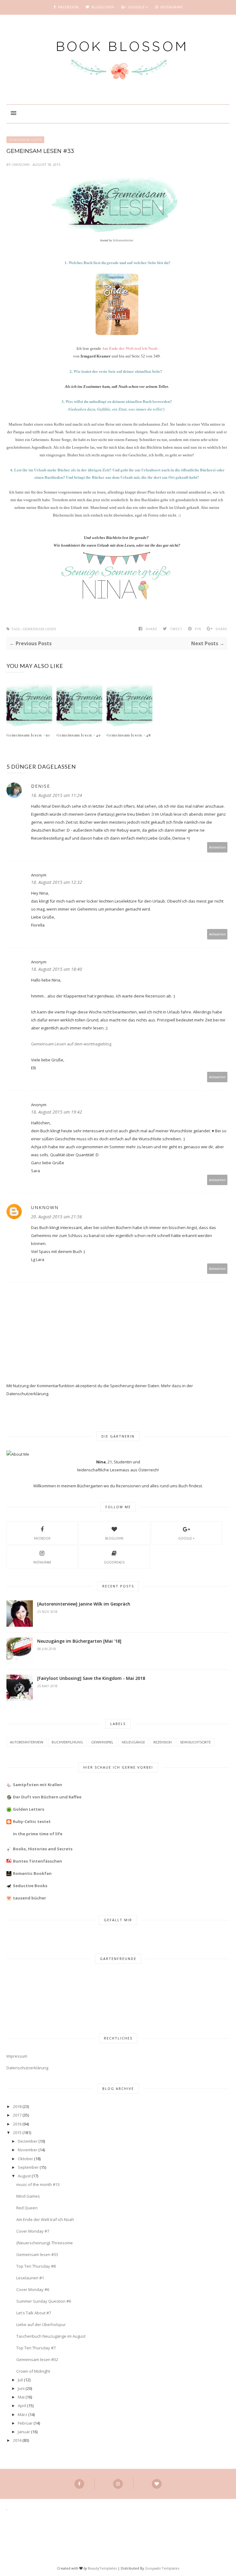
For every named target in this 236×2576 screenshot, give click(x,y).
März (23, 2414)
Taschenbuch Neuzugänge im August (51, 2336)
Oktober (26, 2159)
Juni (21, 2388)
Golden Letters (29, 1809)
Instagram (42, 1562)
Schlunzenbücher (123, 240)
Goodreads (114, 1562)
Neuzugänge (133, 1742)
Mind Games (28, 2196)
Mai (21, 2397)
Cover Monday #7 (33, 2231)
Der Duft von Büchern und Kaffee (47, 1797)
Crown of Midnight (33, 2371)
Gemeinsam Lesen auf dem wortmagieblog (71, 1044)
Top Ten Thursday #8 (36, 2266)
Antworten (217, 847)
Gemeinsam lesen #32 (37, 2359)
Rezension (163, 1742)
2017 (17, 2115)
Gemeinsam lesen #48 (129, 735)
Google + (186, 1538)
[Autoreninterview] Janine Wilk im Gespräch (84, 1604)
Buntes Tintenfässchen (37, 1861)
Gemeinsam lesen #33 (37, 2254)
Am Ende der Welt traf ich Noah (45, 2219)
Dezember (28, 2141)
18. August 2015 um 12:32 (57, 882)
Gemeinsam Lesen (25, 140)
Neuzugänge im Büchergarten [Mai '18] (79, 1641)
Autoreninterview (27, 1742)
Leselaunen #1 (30, 2278)
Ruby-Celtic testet (32, 1821)
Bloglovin (114, 1538)
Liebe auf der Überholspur (41, 2324)
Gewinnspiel (102, 1742)
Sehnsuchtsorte (195, 1742)
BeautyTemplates (102, 2568)
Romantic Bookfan (32, 1873)
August (24, 2176)
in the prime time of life (38, 1834)
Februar (25, 2423)
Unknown (21, 164)
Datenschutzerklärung (27, 2068)
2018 (17, 2106)
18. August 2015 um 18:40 (57, 969)
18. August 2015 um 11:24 (57, 795)
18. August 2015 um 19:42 (57, 1112)
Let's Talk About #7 (34, 2313)
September (28, 2167)
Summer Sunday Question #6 (44, 2301)
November (28, 2150)
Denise (41, 786)
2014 (17, 2440)
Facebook (42, 1538)
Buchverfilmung (67, 1742)
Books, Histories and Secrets (43, 1849)
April (22, 2406)
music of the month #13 (38, 2184)
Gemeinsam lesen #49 (79, 735)
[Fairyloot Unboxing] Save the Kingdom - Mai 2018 (91, 1678)
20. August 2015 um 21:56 (57, 1217)
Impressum (17, 2056)
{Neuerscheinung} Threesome (45, 2243)
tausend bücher (29, 1898)
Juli (20, 2380)
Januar (24, 2432)
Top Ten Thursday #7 (36, 2348)
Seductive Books (30, 1886)
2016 (17, 2124)
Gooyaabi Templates (162, 2568)
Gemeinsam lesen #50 (28, 735)
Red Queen (27, 2208)
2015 (17, 2133)
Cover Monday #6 (33, 2289)
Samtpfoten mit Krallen (37, 1785)
